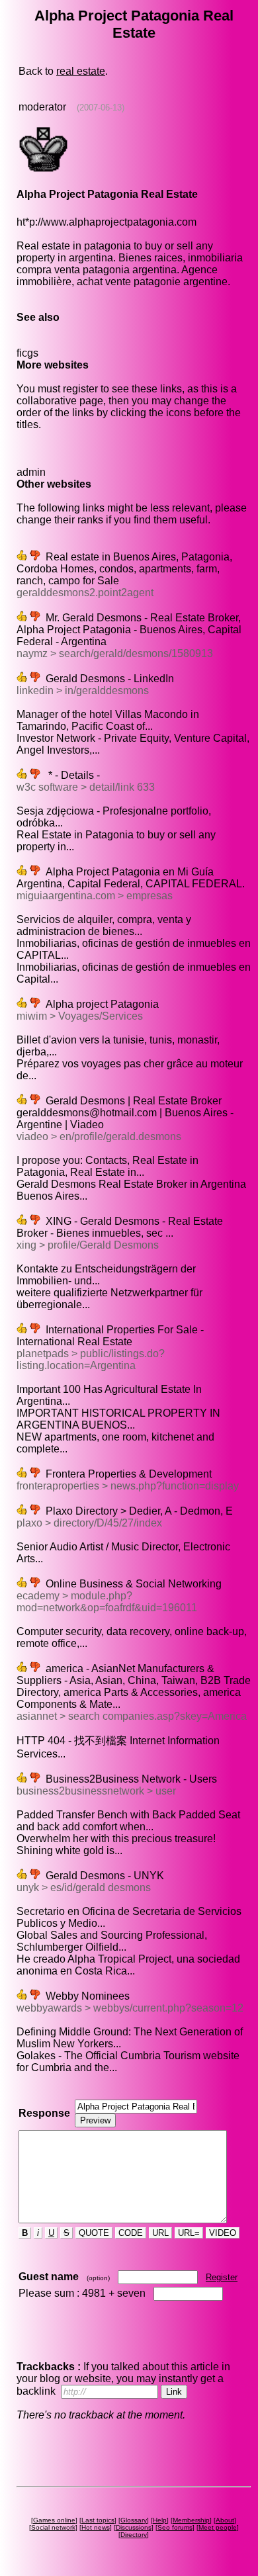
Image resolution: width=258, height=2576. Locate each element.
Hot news (96, 2527)
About (225, 2520)
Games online (54, 2520)
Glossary (134, 2520)
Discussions (134, 2527)
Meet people (218, 2527)
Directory (134, 2535)
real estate (81, 71)
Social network (53, 2527)
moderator (42, 107)
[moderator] (43, 171)
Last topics (98, 2520)
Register (222, 2277)
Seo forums (175, 2527)
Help (160, 2520)
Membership (191, 2520)
